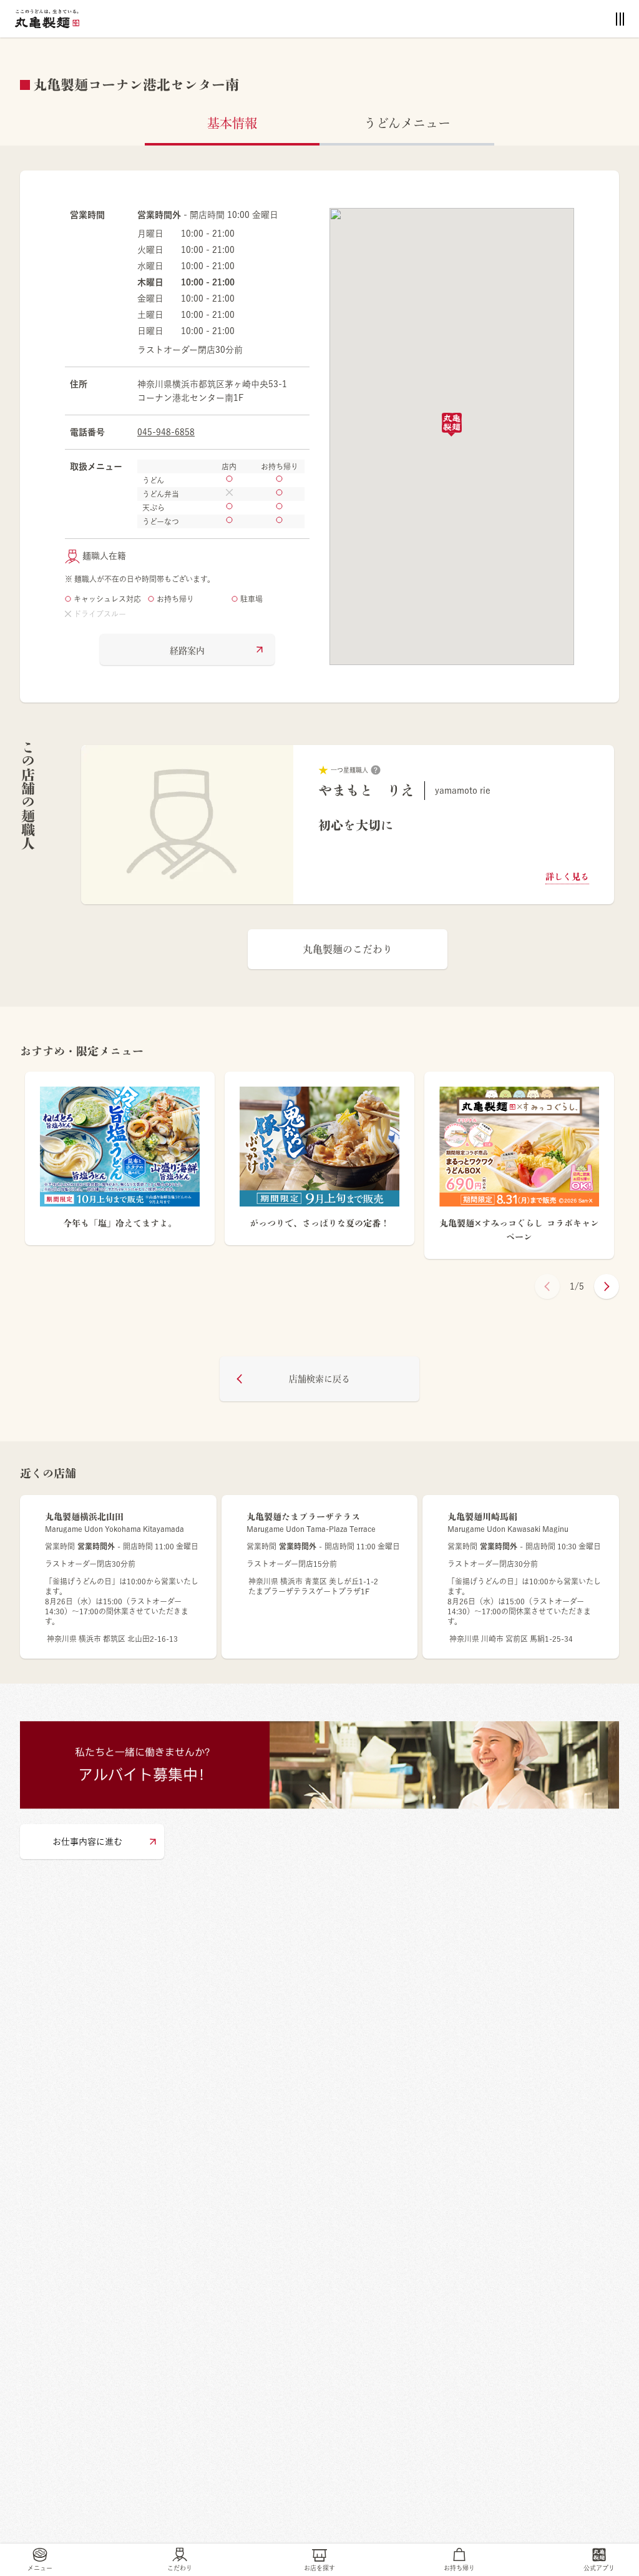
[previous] (547, 1286)
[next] (607, 1286)
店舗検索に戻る (319, 1379)
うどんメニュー (407, 123)
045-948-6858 (166, 432)
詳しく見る (567, 877)
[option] (348, 825)
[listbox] (348, 825)
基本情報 (232, 123)
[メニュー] (620, 19)
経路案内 (187, 651)
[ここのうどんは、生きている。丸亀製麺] (47, 19)
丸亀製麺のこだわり (348, 949)
